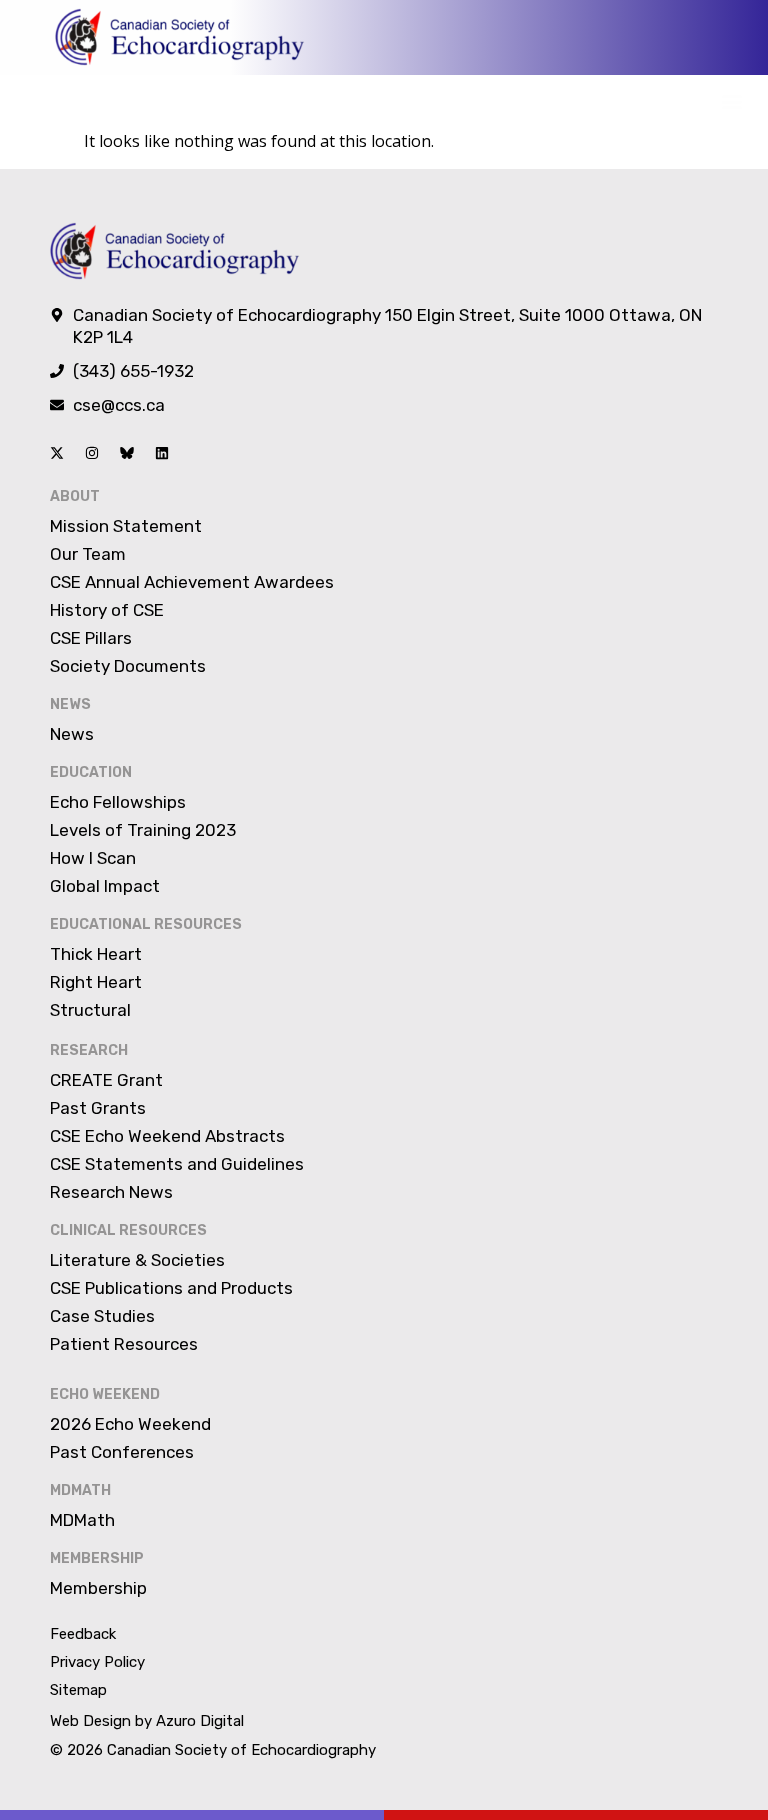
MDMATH (80, 1490)
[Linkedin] (162, 453)
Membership (97, 1558)
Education (91, 772)
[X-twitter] (57, 453)
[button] (731, 101)
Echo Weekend (105, 1394)
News (70, 704)
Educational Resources (146, 924)
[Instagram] (92, 453)
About (75, 496)
